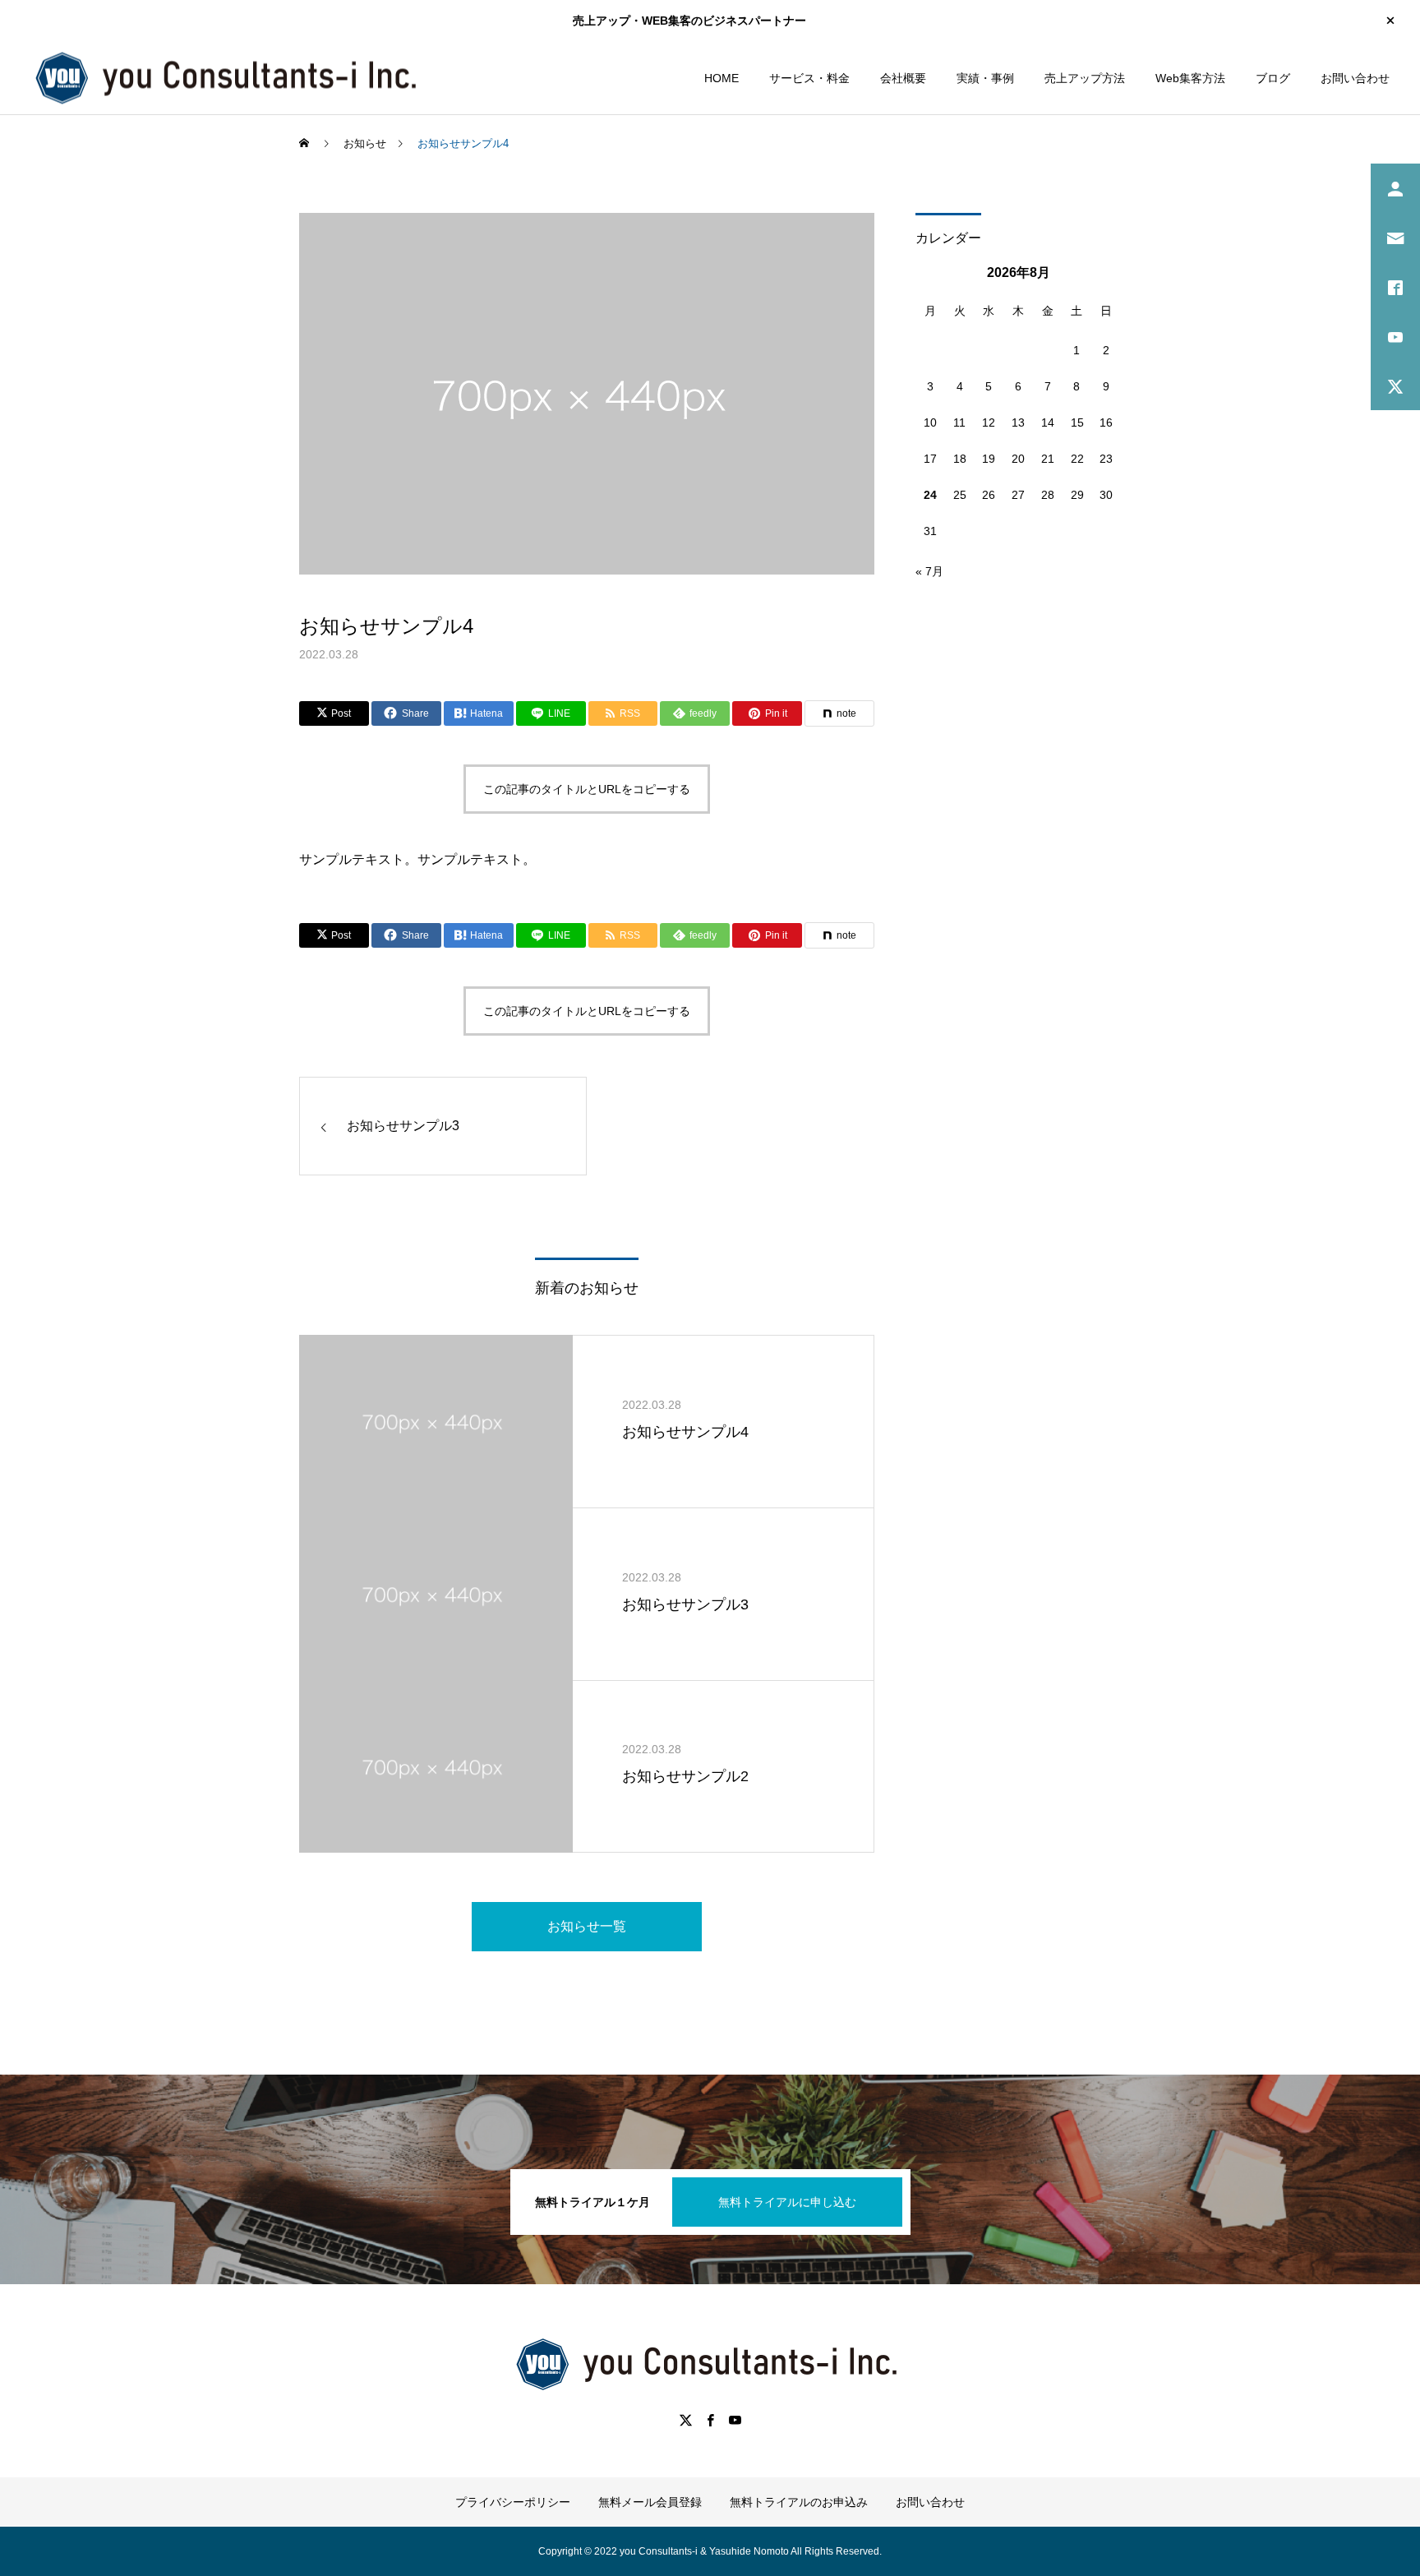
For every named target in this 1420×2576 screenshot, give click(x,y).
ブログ (1273, 78)
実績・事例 (985, 78)
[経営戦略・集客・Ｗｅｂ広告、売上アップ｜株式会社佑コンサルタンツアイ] (230, 78)
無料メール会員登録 (650, 2502)
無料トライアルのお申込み (799, 2502)
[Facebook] (710, 2420)
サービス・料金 (809, 78)
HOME (722, 78)
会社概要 (903, 78)
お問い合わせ (1355, 78)
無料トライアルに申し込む (787, 2202)
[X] (685, 2420)
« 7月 (929, 571)
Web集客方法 (1190, 78)
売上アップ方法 (1085, 78)
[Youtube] (735, 2420)
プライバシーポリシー (513, 2502)
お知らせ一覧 (587, 1926)
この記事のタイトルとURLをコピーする (587, 789)
